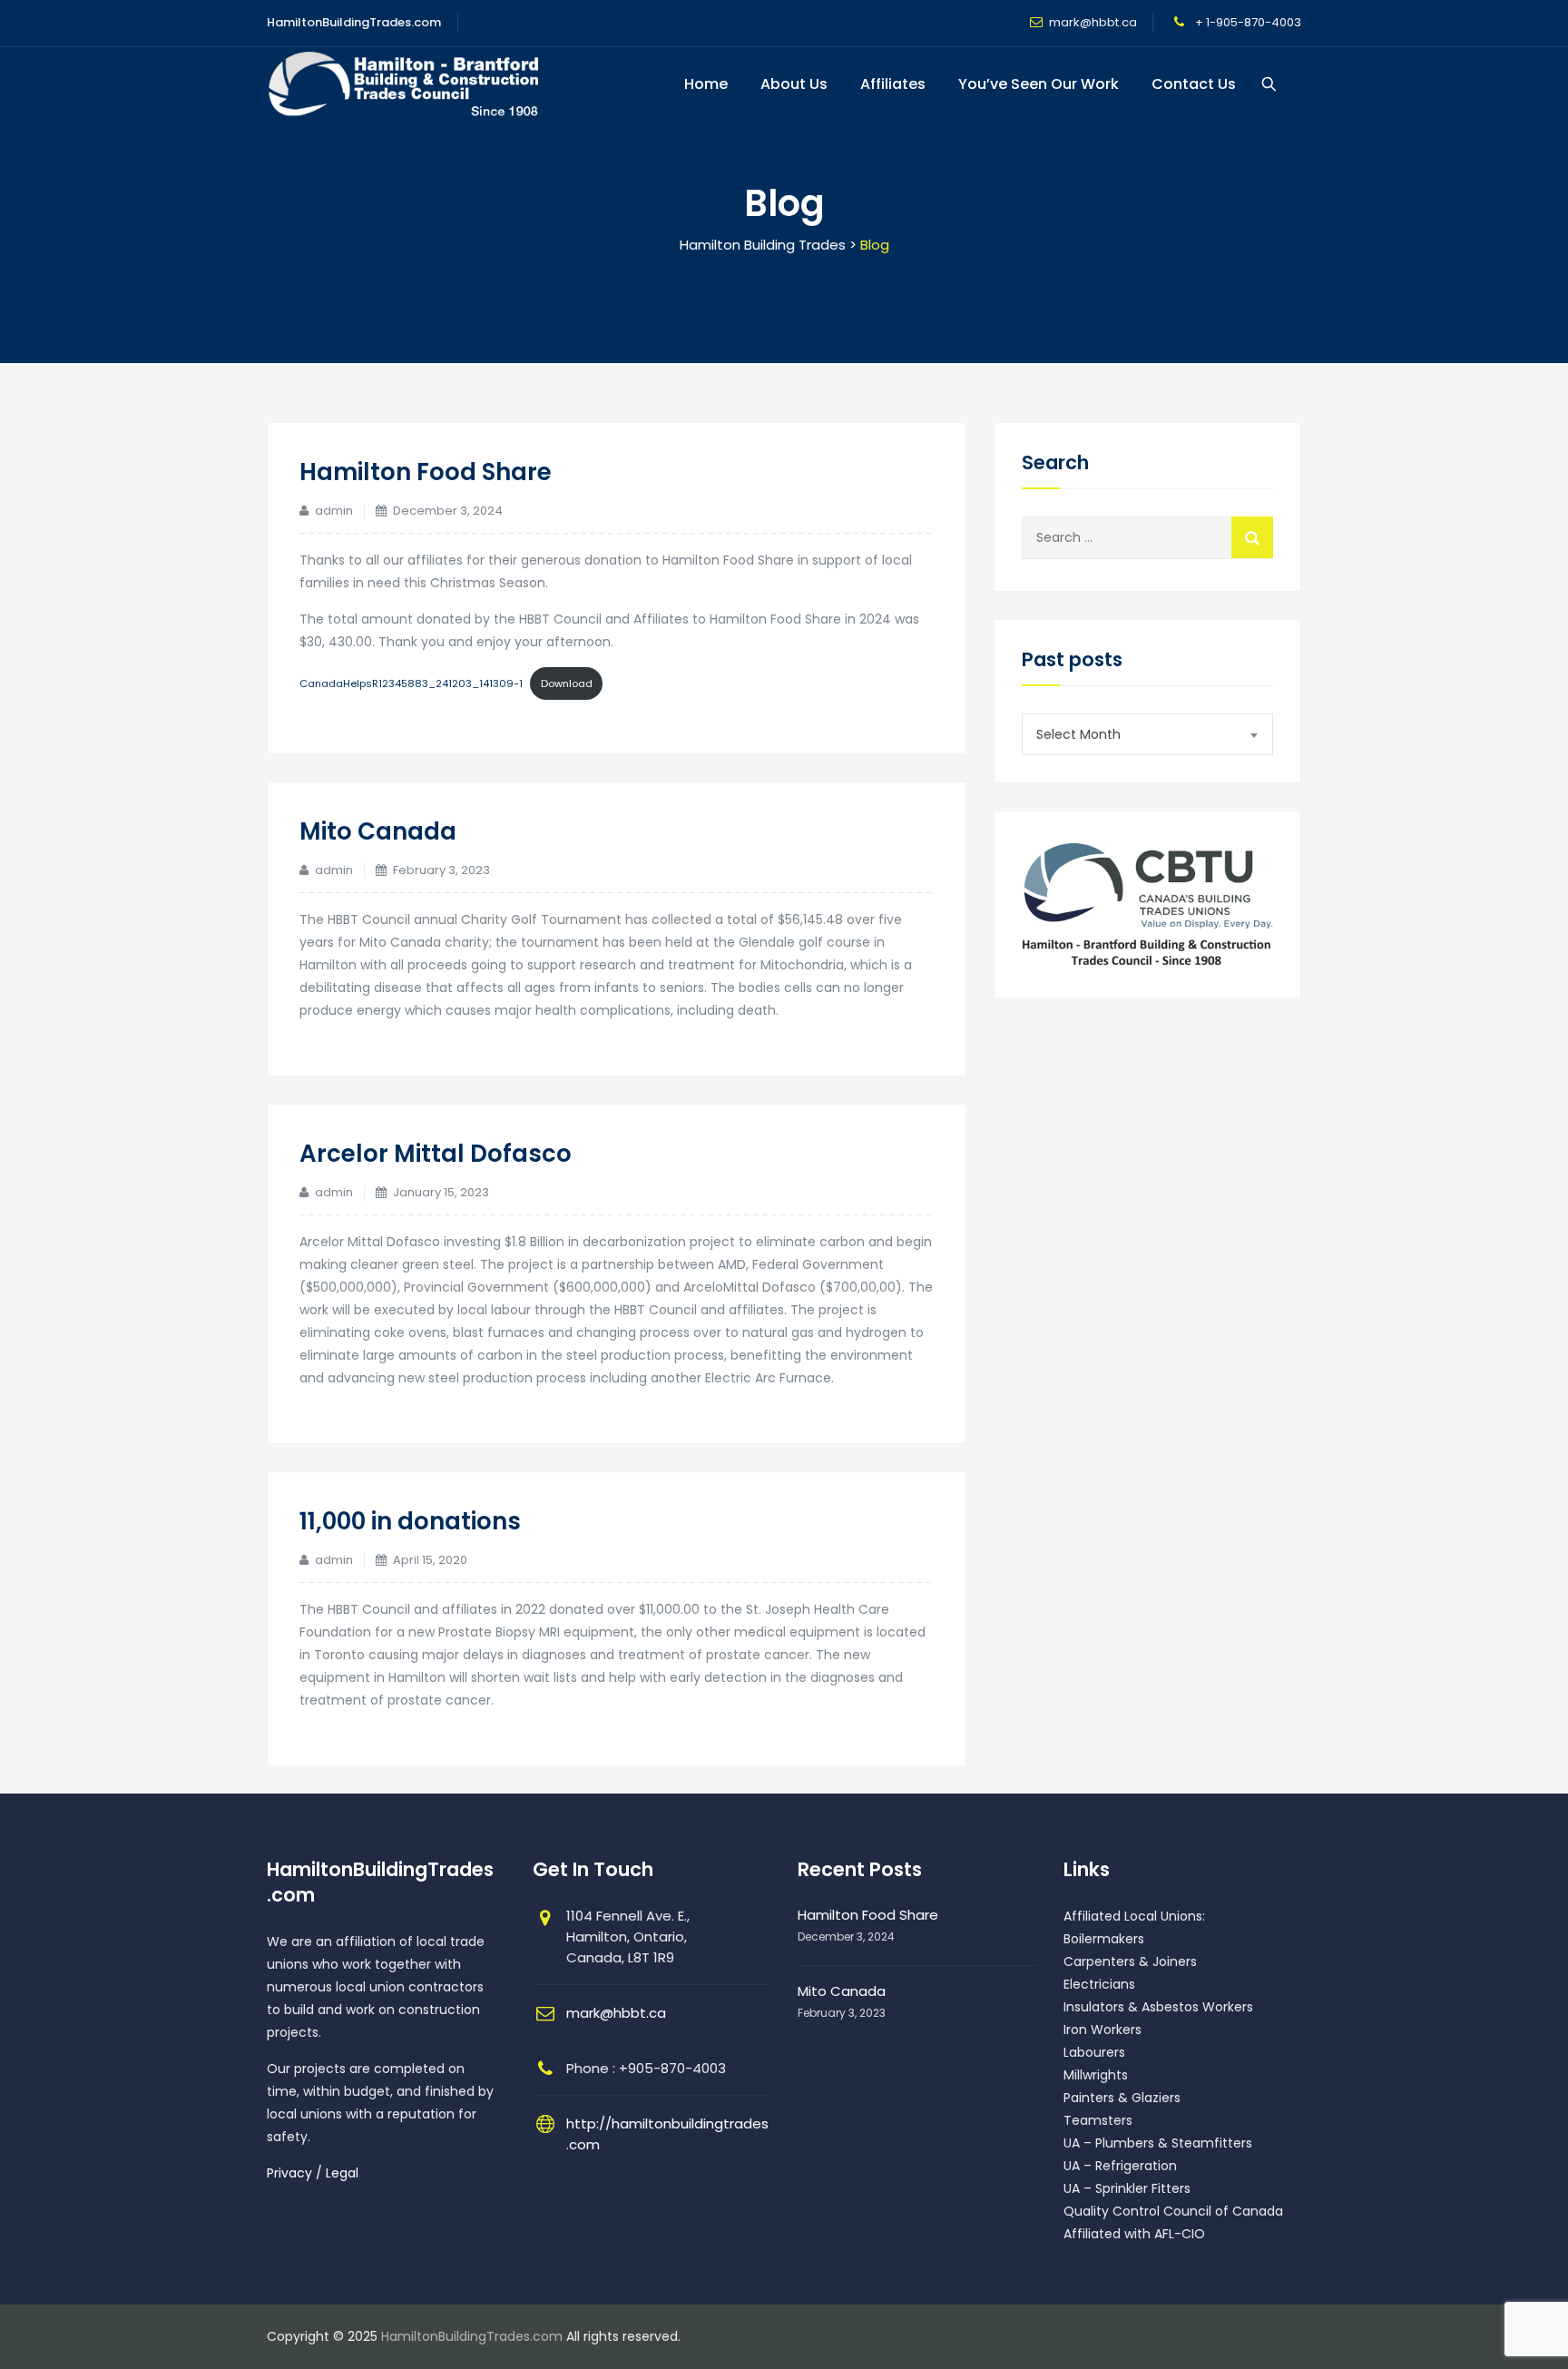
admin (334, 511)
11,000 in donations (410, 1521)
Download (567, 683)
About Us (794, 84)
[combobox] (1147, 734)
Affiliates (893, 84)
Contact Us (1194, 84)
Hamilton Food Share (426, 472)
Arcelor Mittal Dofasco (436, 1154)
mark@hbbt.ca (1093, 22)
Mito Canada (378, 831)
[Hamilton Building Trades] (404, 84)
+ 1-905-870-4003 (1247, 22)
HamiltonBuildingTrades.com (472, 2336)
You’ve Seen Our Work (1039, 84)
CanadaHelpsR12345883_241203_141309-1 (411, 683)
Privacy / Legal (313, 2173)
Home (706, 84)
